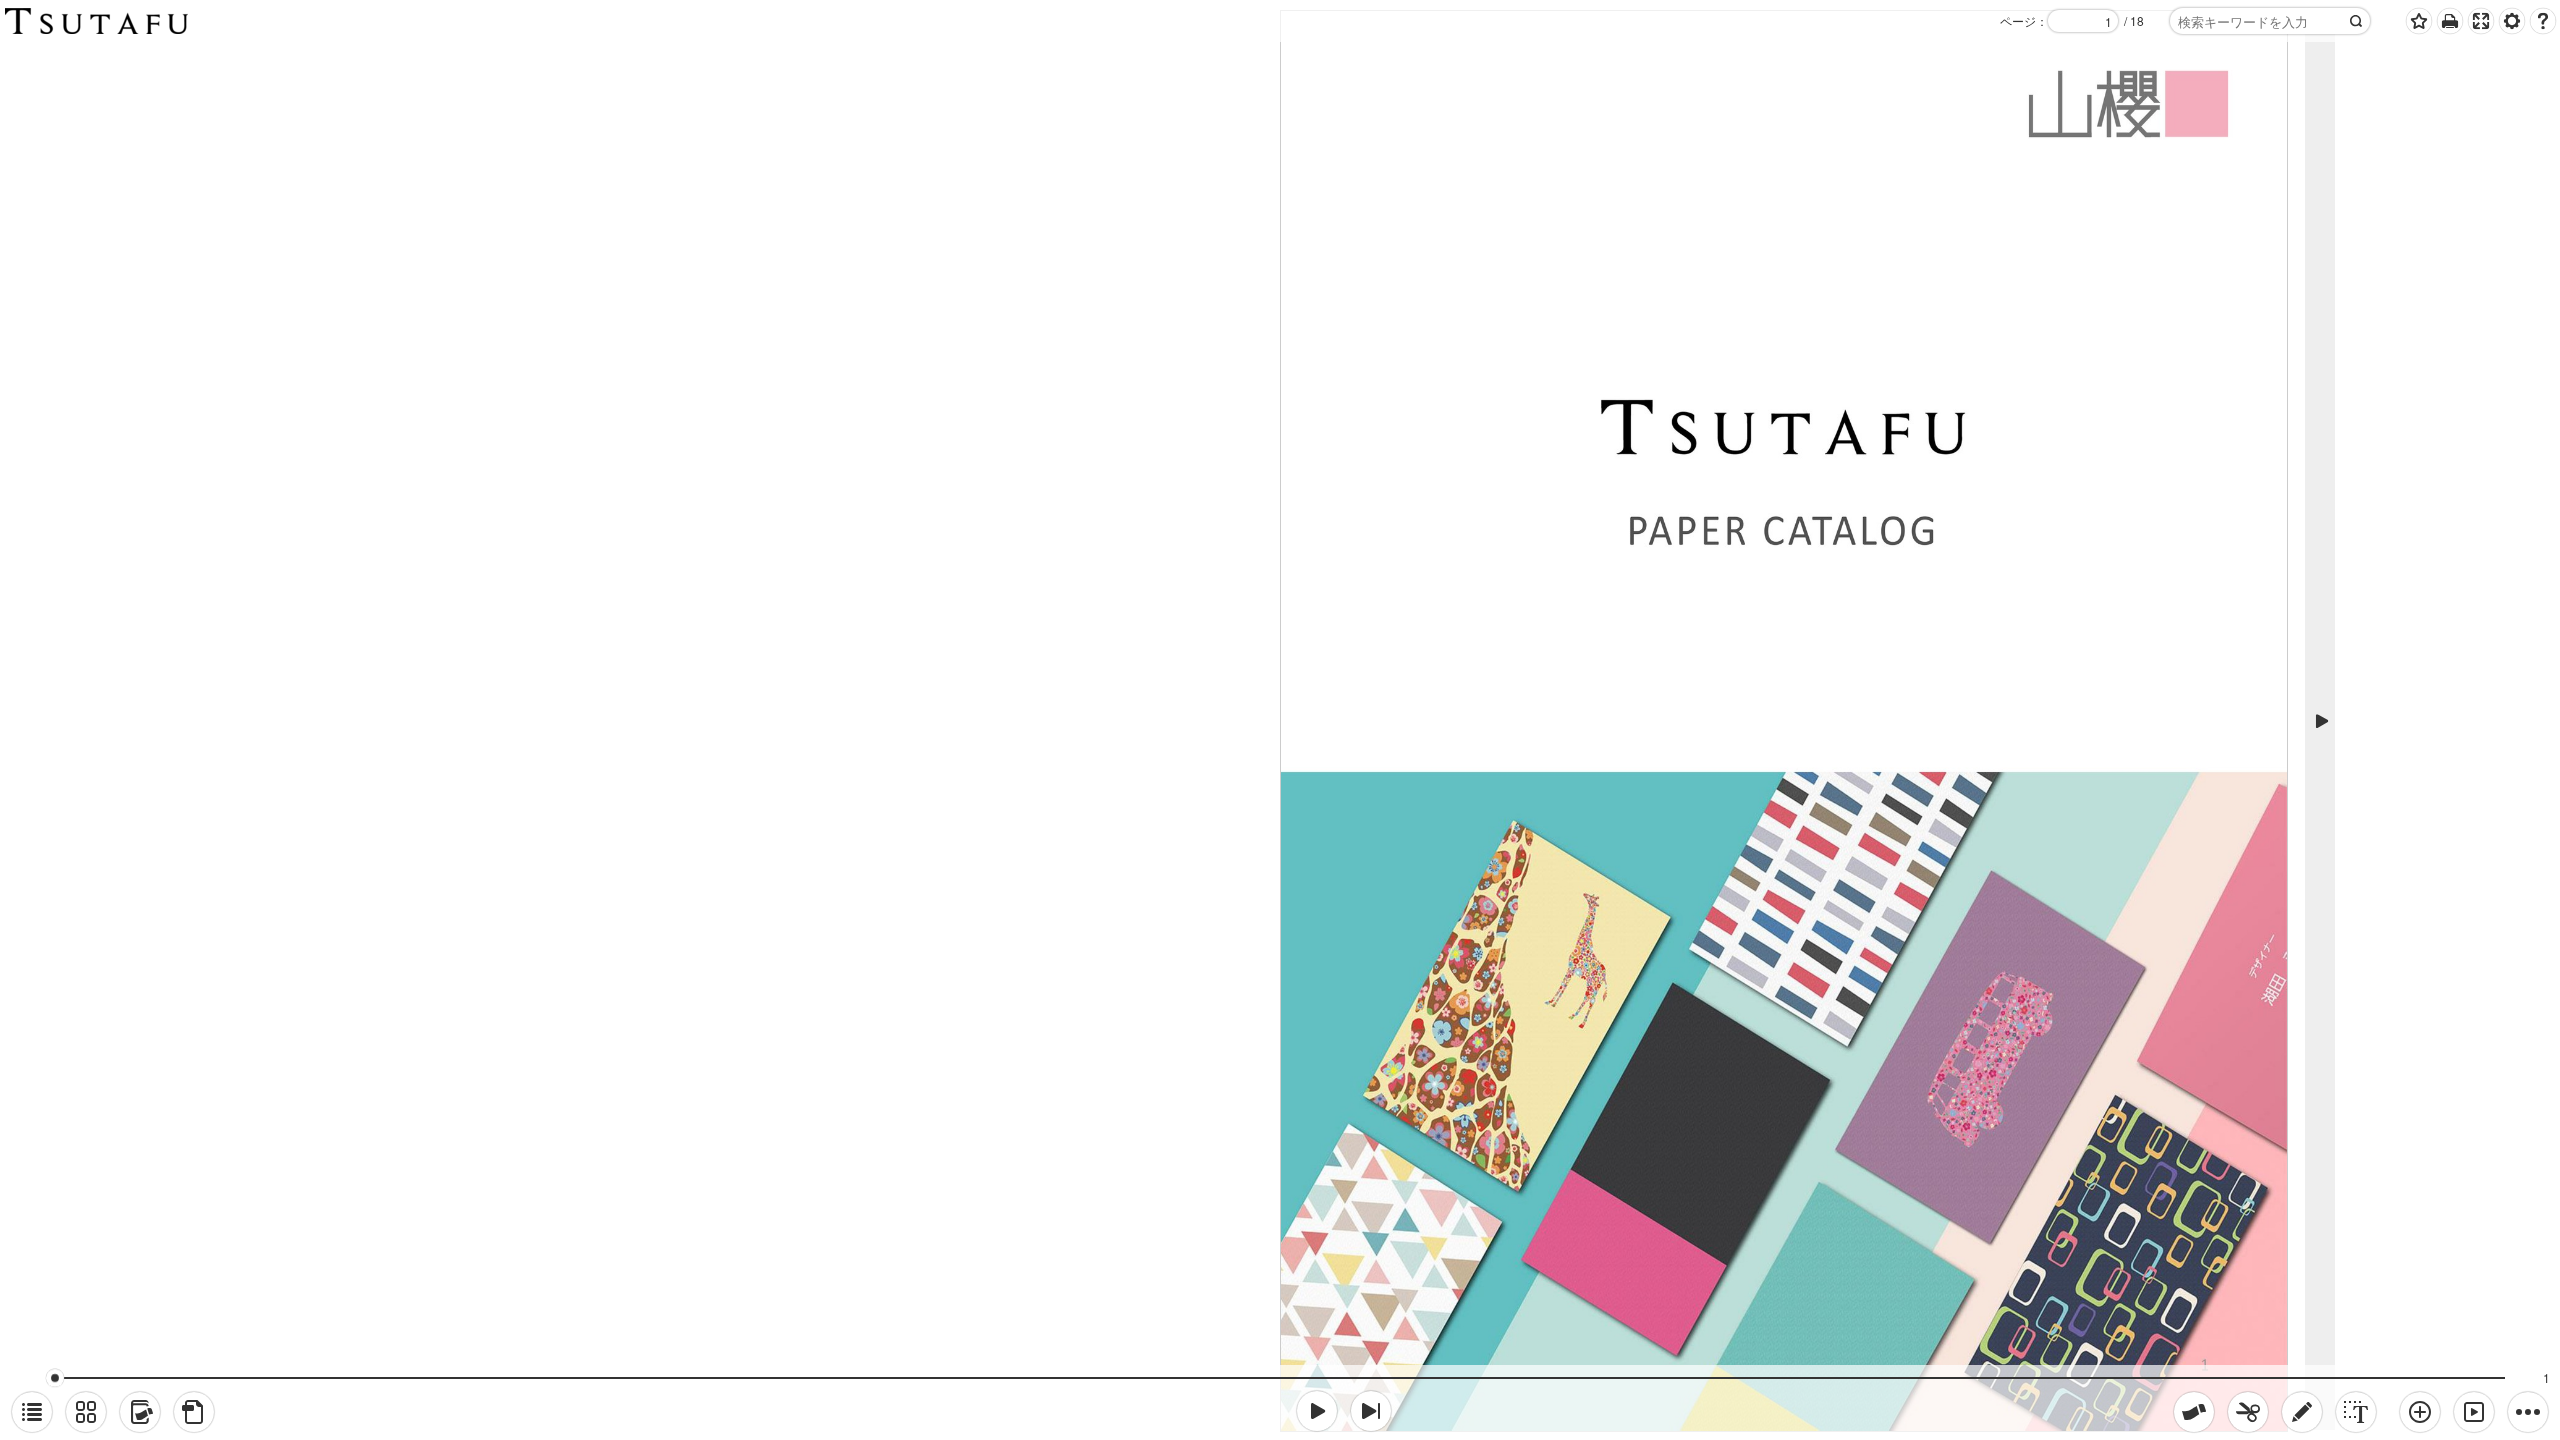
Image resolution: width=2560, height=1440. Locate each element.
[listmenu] (32, 1412)
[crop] (2248, 1412)
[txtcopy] (2356, 1412)
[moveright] (1317, 1411)
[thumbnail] (86, 1412)
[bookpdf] (194, 1412)
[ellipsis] (2528, 1412)
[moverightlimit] (1371, 1411)
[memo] (2302, 1412)
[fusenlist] (140, 1412)
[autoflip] (2474, 1412)
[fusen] (2194, 1412)
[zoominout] (2420, 1412)
